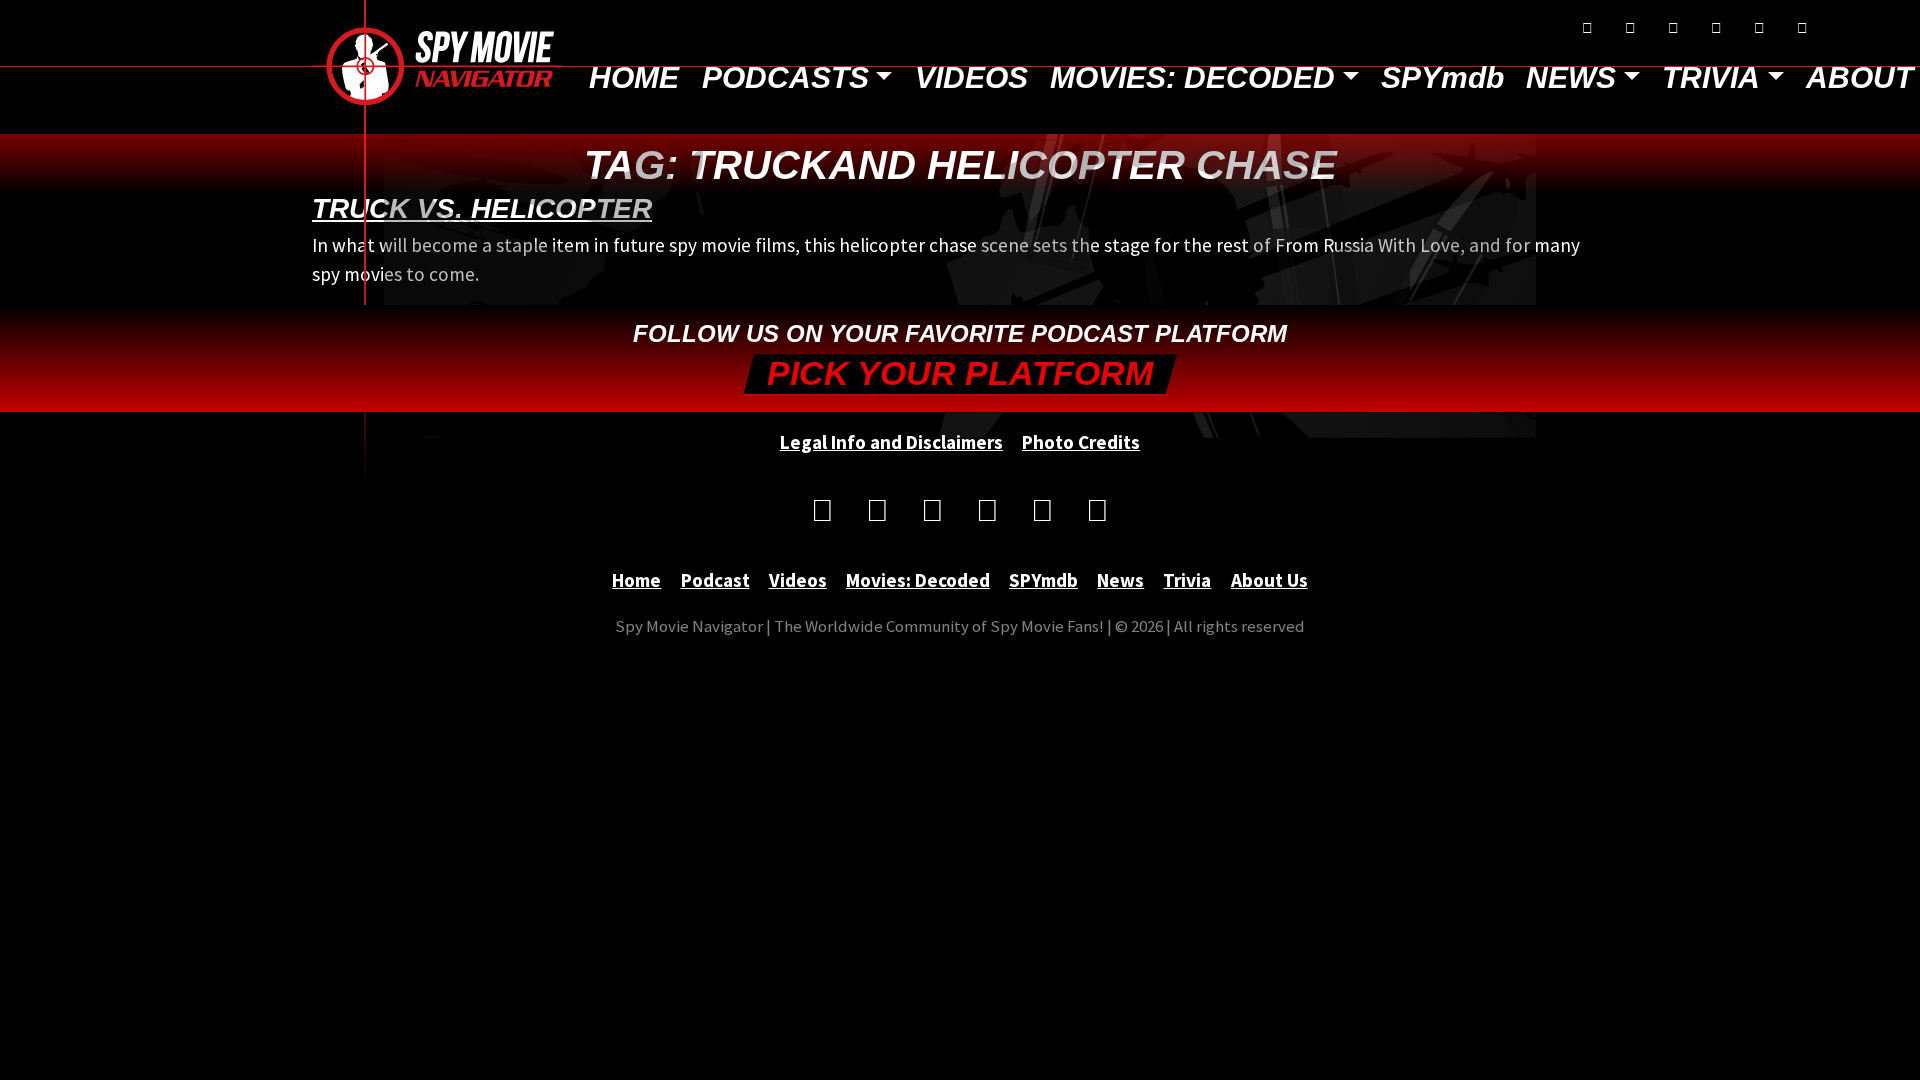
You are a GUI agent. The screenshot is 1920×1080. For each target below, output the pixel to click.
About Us (1269, 580)
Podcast (715, 580)
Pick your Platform (960, 373)
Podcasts (785, 77)
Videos (971, 77)
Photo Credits (1081, 442)
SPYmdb (1442, 77)
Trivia (1711, 77)
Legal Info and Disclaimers (891, 442)
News (1571, 77)
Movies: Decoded (1192, 77)
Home (634, 77)
